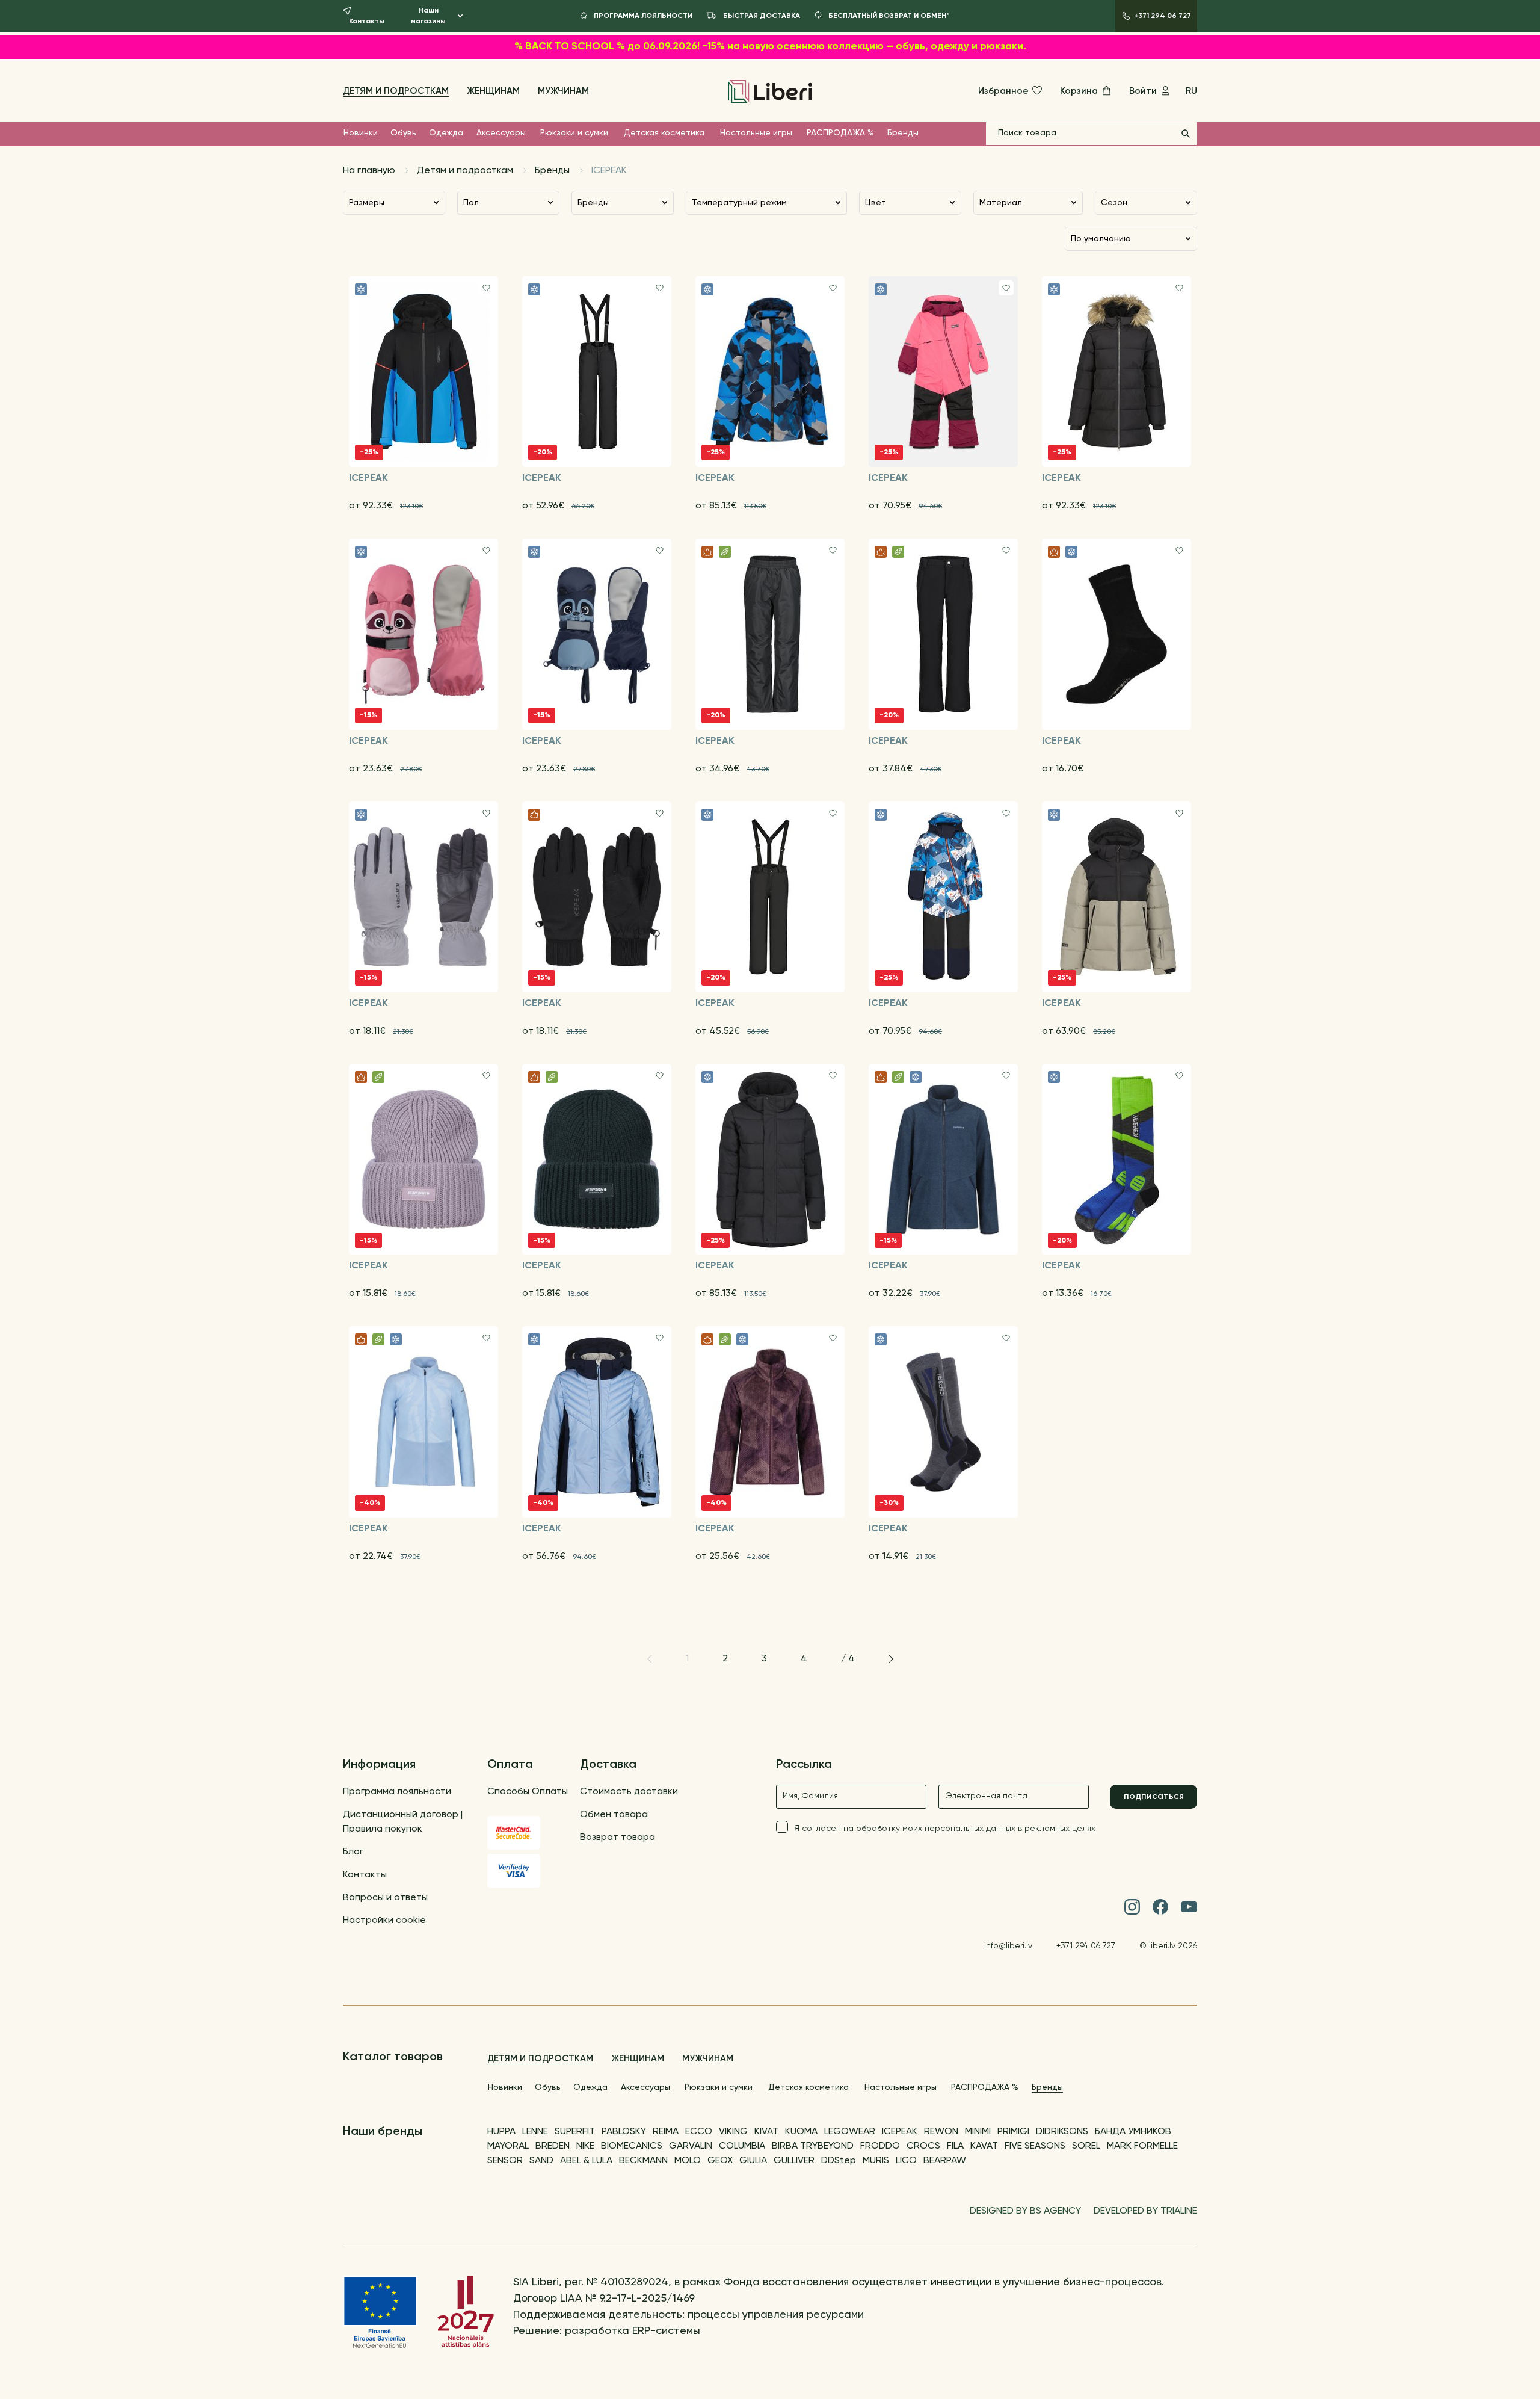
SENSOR (505, 2161)
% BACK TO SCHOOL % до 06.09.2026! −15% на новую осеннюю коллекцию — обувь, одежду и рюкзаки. (770, 47)
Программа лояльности (397, 1792)
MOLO (688, 2161)
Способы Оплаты (528, 1792)
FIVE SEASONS (1035, 2146)
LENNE (535, 2132)
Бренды (903, 133)
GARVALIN (691, 2146)
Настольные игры (756, 133)
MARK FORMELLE (1142, 2146)
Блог (353, 1852)
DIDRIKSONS (1062, 2132)
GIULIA (753, 2161)
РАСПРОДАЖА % (840, 133)
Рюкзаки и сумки (574, 133)
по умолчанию (1101, 239)
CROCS (923, 2146)
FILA (955, 2146)
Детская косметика (664, 133)
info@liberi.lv (1008, 1946)
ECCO (699, 2132)
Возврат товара (618, 1838)
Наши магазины (428, 16)
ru (1191, 91)
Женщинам (493, 91)
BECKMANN (643, 2161)
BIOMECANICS (632, 2146)
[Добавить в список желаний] (486, 288)
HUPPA (501, 2132)
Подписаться (1154, 1796)
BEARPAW (945, 2161)
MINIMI (978, 2132)
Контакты (365, 1875)
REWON (941, 2132)
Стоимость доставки (629, 1792)
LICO (906, 2161)
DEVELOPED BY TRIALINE (1145, 2211)
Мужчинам (563, 91)
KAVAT (984, 2146)
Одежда (446, 133)
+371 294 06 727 (1086, 1946)
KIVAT (766, 2132)
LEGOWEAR (850, 2132)
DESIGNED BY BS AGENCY (1025, 2211)
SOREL (1086, 2146)
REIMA (666, 2132)
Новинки (361, 133)
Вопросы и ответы (385, 1898)
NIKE (585, 2146)
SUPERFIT (575, 2132)
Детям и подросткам (396, 91)
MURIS (876, 2161)
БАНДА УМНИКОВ (1133, 2132)
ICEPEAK (900, 2132)
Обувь (403, 133)
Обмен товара (614, 1815)
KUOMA (801, 2132)
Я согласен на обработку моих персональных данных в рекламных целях (945, 1829)
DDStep (839, 2161)
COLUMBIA (742, 2146)
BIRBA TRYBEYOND (813, 2146)
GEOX (720, 2161)
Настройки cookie (384, 1921)
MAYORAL (508, 2146)
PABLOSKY (624, 2132)
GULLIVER (794, 2161)
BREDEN (553, 2146)
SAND (541, 2161)
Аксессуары (501, 133)
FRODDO (880, 2146)
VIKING (733, 2132)
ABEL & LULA (586, 2161)
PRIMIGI (1013, 2132)
